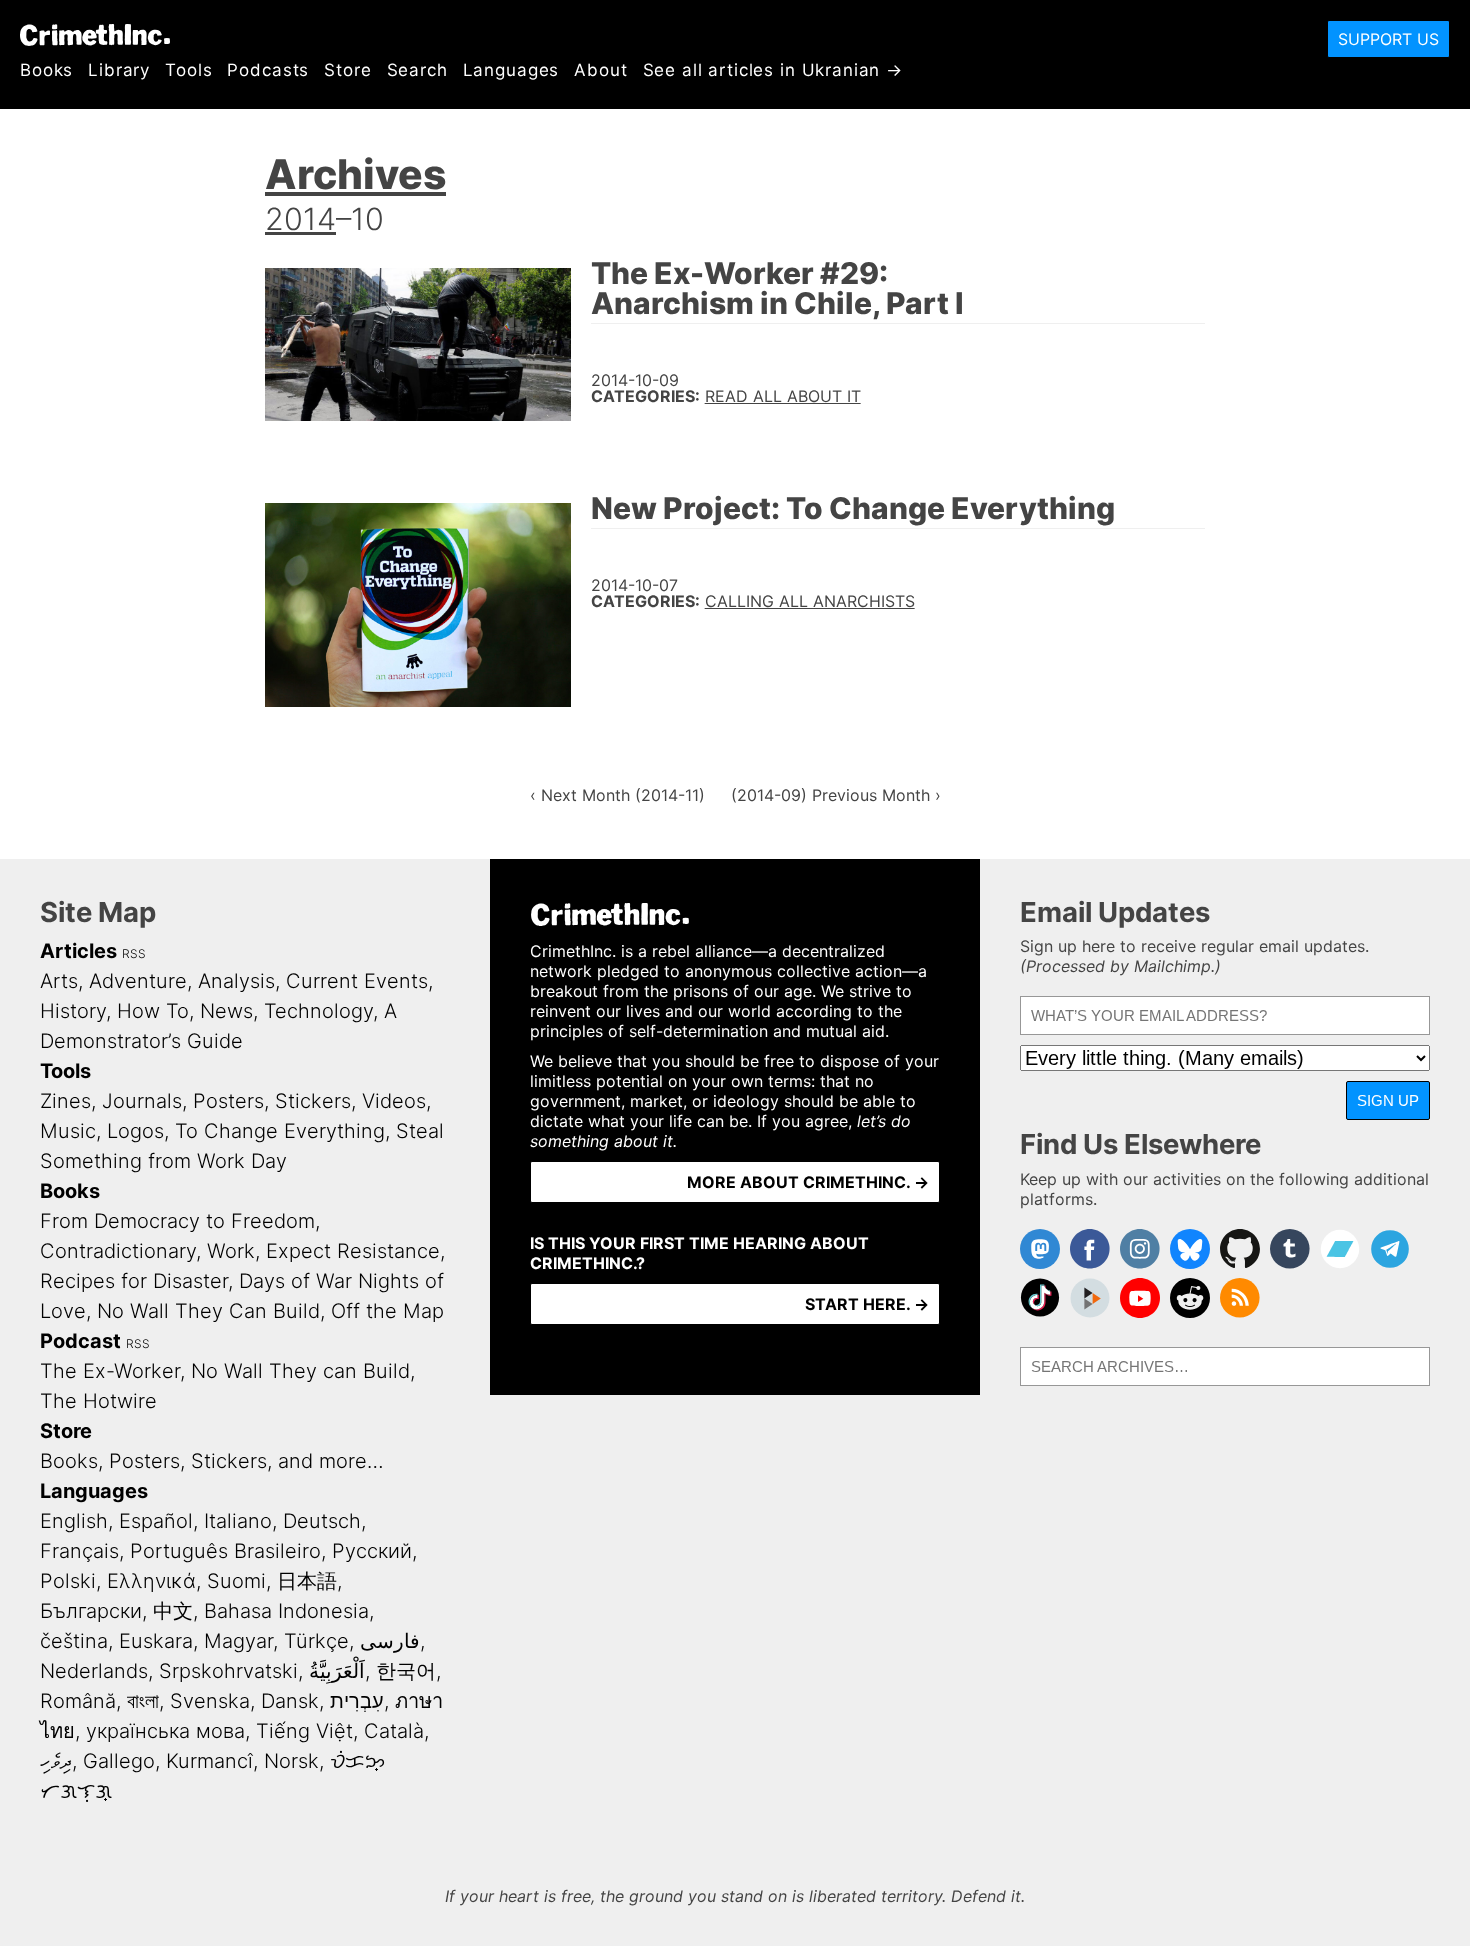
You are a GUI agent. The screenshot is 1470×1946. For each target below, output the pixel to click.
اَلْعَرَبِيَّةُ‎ (337, 1671)
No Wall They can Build (300, 1371)
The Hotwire (98, 1401)
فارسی (390, 1641)
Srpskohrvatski (228, 1671)
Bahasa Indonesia (286, 1611)
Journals (142, 1101)
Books (46, 70)
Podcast (80, 1341)
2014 (300, 218)
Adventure (138, 981)
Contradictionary (118, 1251)
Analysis (236, 981)
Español (156, 1521)
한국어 (406, 1671)
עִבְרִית (357, 1701)
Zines (65, 1101)
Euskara (156, 1641)
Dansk (290, 1701)
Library (119, 70)
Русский (372, 1551)
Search (417, 70)
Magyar (238, 1641)
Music (68, 1131)
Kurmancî (209, 1761)
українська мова (165, 1731)
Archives (355, 174)
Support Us (1388, 39)
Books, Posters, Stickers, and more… (212, 1461)
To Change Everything (280, 1131)
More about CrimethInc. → (808, 1182)
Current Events (357, 981)
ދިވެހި (56, 1761)
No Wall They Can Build (208, 1311)
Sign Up (1388, 1100)
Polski (68, 1581)
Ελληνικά (151, 1581)
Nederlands (94, 1671)
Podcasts (268, 70)
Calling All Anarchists (810, 601)
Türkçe (316, 1641)
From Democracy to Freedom (177, 1221)
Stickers (313, 1101)
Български (91, 1611)
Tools (188, 70)
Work (231, 1251)
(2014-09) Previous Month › (836, 795)
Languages (511, 70)
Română (78, 1701)
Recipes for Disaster (134, 1281)
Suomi (236, 1581)
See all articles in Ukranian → (773, 70)
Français (79, 1551)
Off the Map (387, 1311)
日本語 (307, 1581)
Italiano (238, 1521)
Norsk (291, 1761)
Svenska (210, 1701)
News (226, 1011)
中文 (173, 1611)
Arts (59, 981)
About (600, 70)
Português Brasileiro (225, 1551)
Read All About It (783, 396)
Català (394, 1731)
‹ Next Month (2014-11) (617, 795)
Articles (78, 951)
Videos (394, 1101)
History (73, 1011)
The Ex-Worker (110, 1371)
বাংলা (143, 1701)
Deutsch (322, 1521)
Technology (318, 1011)
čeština (74, 1641)
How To (153, 1011)
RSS (134, 953)
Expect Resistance (353, 1251)
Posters (228, 1101)
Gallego (119, 1761)
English (74, 1521)
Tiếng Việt (304, 1731)
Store (347, 70)
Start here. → (867, 1304)
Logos (135, 1131)
